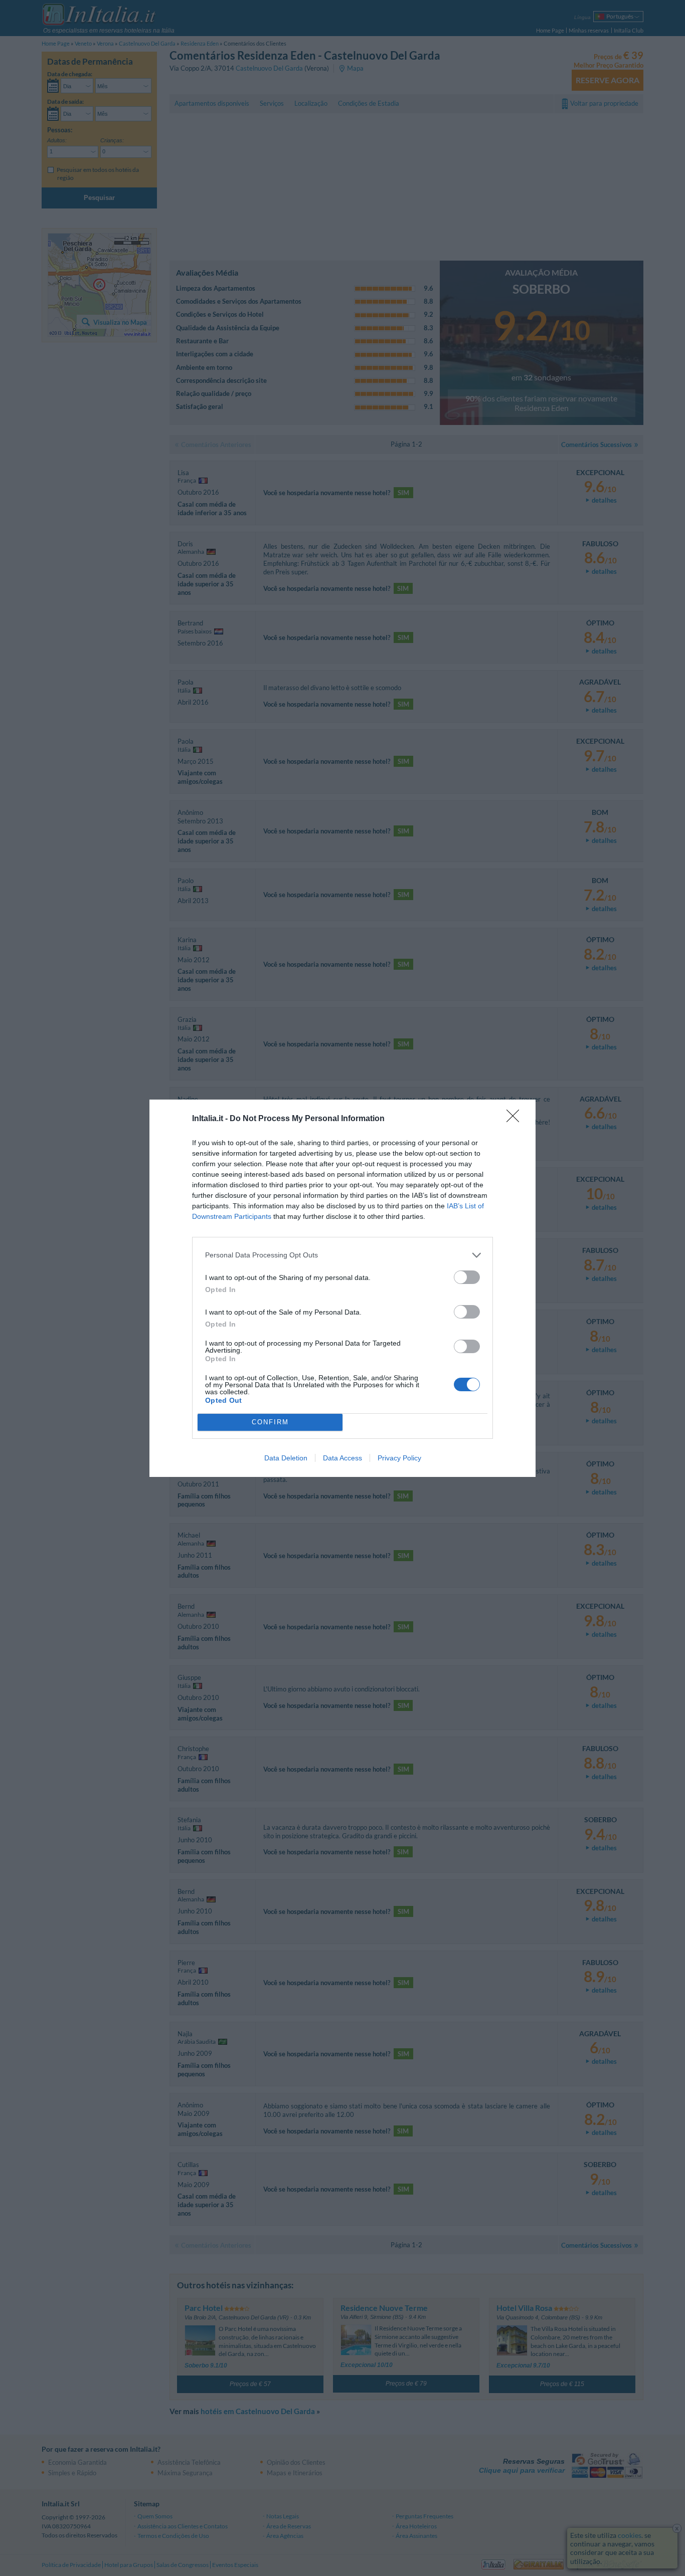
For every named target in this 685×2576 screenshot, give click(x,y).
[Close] (516, 1119)
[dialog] (342, 1288)
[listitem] (342, 1255)
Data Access (342, 1458)
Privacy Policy (399, 1458)
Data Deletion (286, 1458)
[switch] (467, 1277)
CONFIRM (270, 1422)
